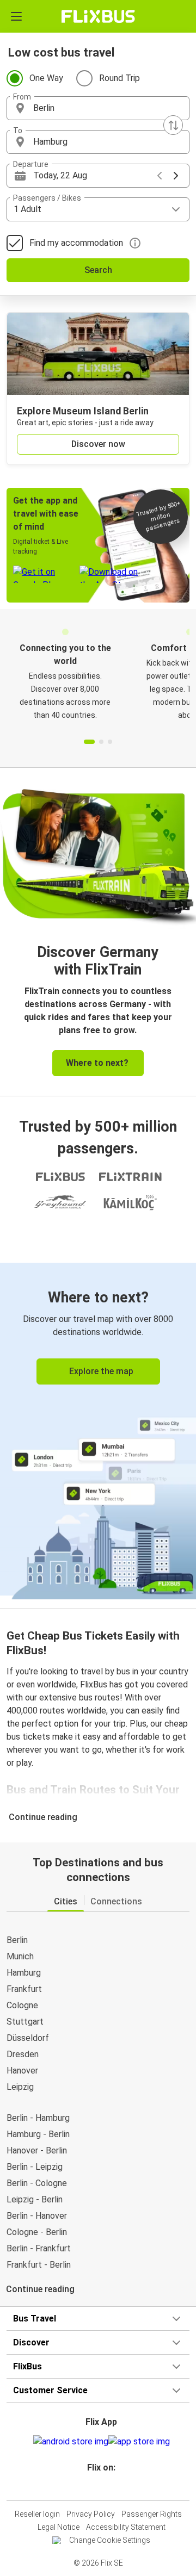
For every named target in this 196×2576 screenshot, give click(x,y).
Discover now (98, 444)
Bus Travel (35, 2319)
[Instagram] (96, 2487)
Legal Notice (59, 2527)
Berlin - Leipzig (35, 2167)
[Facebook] (93, 2487)
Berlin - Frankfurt (39, 2248)
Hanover (22, 2071)
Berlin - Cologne (37, 2183)
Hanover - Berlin (37, 2150)
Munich (20, 1956)
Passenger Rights (152, 2514)
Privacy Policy (91, 2514)
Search (98, 270)
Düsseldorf (28, 2038)
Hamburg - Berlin (38, 2134)
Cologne (22, 2005)
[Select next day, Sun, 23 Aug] (176, 176)
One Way (46, 78)
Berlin (17, 1940)
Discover (31, 2342)
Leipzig (20, 2087)
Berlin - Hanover (37, 2216)
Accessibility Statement (126, 2527)
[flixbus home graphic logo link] (98, 16)
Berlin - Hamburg (38, 2118)
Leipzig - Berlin (35, 2199)
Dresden (23, 2054)
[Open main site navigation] (16, 16)
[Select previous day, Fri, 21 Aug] (160, 176)
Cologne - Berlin (37, 2232)
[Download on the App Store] (139, 2442)
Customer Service (50, 2390)
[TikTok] (109, 2487)
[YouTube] (100, 2487)
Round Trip (120, 78)
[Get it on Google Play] (71, 2442)
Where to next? (97, 1063)
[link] (98, 1429)
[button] (98, 108)
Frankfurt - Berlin (39, 2265)
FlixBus (27, 2366)
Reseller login (37, 2514)
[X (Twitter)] (106, 2487)
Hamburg (24, 1973)
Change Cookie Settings (110, 2540)
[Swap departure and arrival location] (173, 125)
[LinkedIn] (103, 2487)
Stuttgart (25, 2022)
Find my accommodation (76, 243)
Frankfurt (24, 1989)
